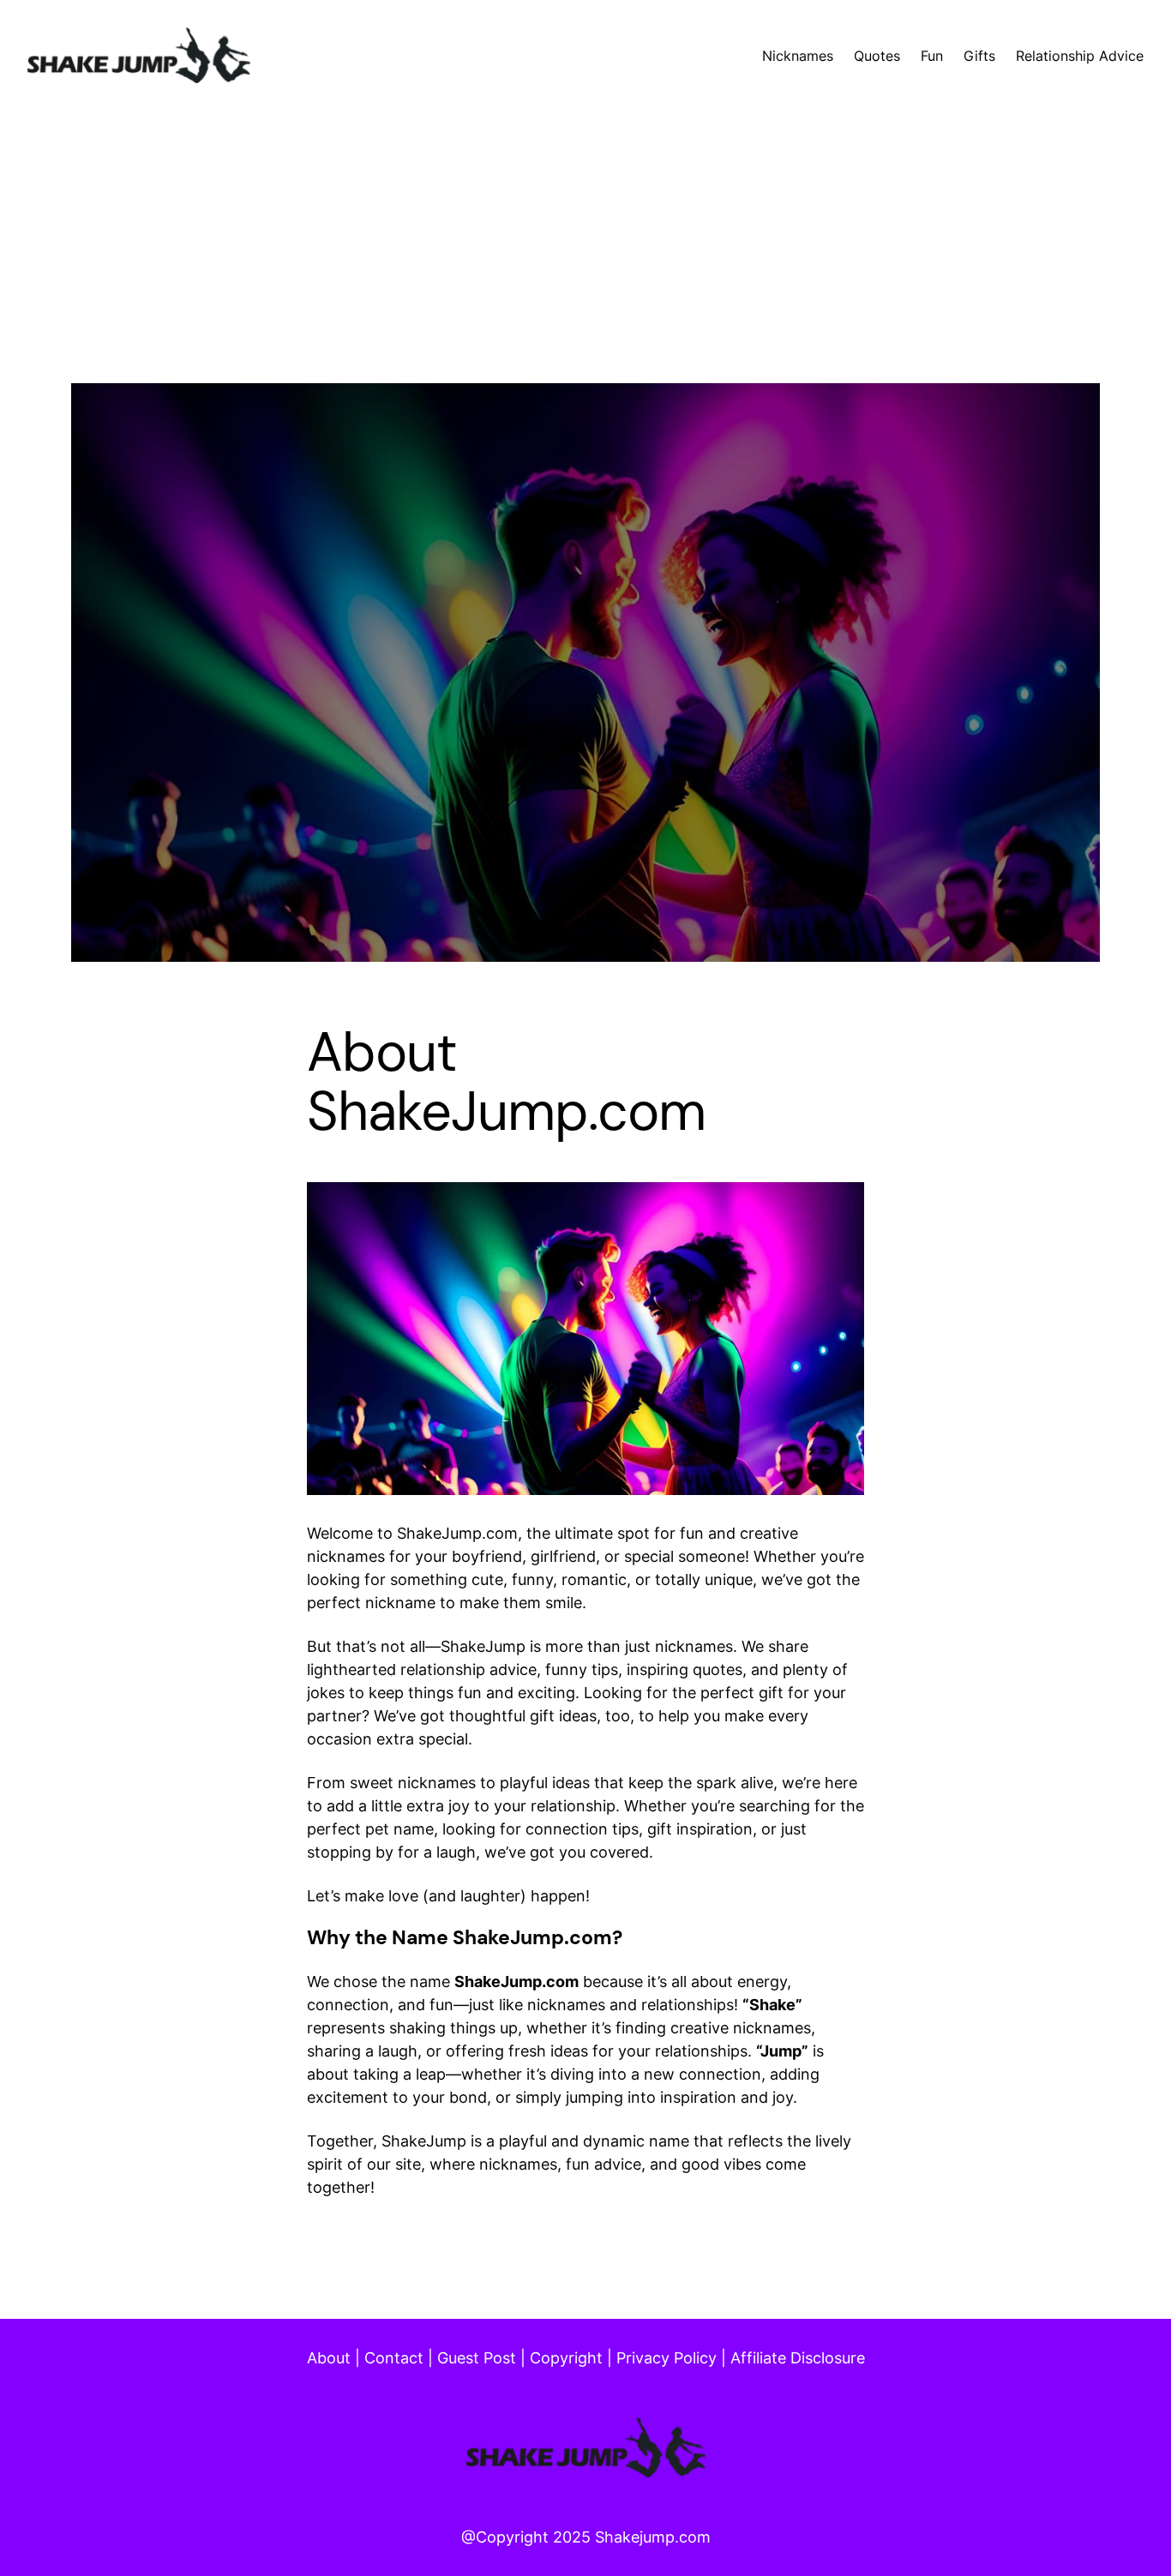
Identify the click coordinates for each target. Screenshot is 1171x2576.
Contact (394, 2358)
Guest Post (477, 2358)
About (329, 2358)
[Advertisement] (585, 263)
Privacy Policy (667, 2358)
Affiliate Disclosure (798, 2358)
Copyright (566, 2358)
